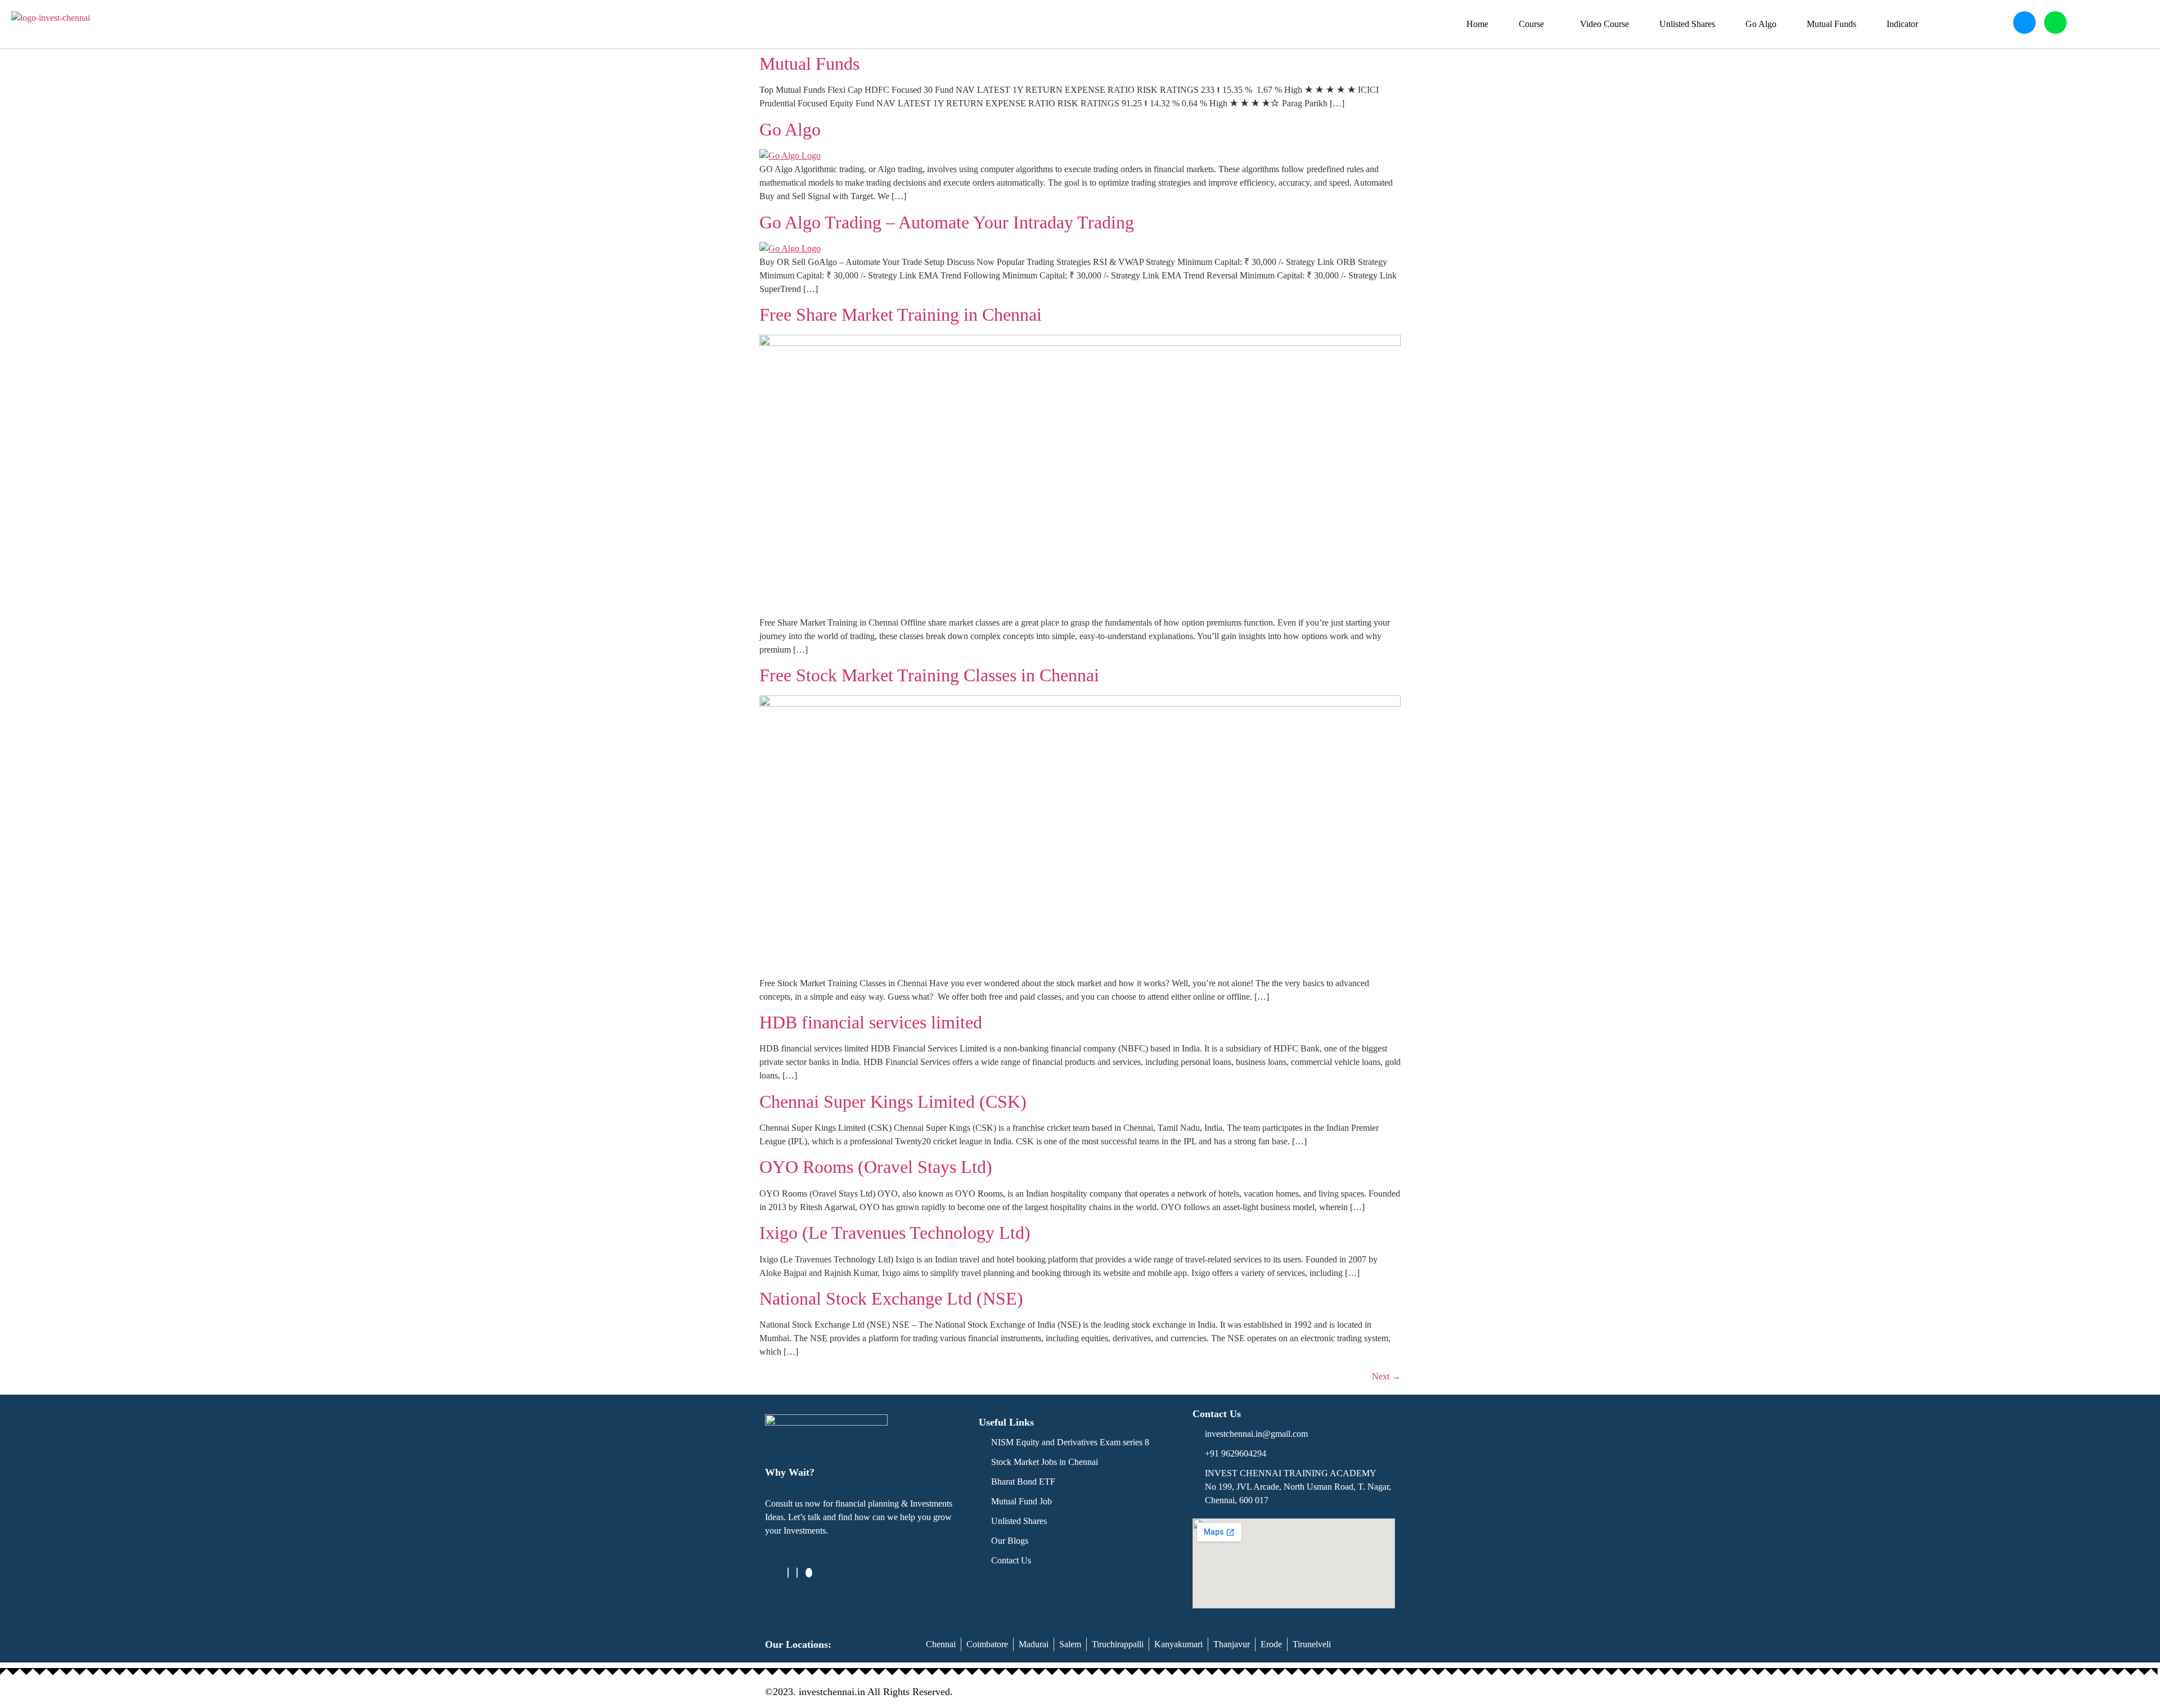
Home (1477, 24)
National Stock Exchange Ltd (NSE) (891, 1298)
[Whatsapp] (2055, 23)
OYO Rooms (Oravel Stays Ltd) (876, 1167)
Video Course (1605, 24)
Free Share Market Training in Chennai (901, 314)
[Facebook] (788, 1573)
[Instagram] (797, 1573)
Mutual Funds (1831, 24)
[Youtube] (809, 1573)
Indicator (1902, 24)
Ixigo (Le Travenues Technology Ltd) (895, 1233)
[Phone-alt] (2024, 23)
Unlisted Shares (1687, 24)
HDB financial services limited (871, 1022)
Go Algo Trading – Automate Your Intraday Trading (947, 222)
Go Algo (1761, 24)
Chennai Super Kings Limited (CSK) (893, 1102)
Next (1386, 1376)
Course (1531, 24)
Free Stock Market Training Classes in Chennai (929, 675)
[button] (1534, 24)
